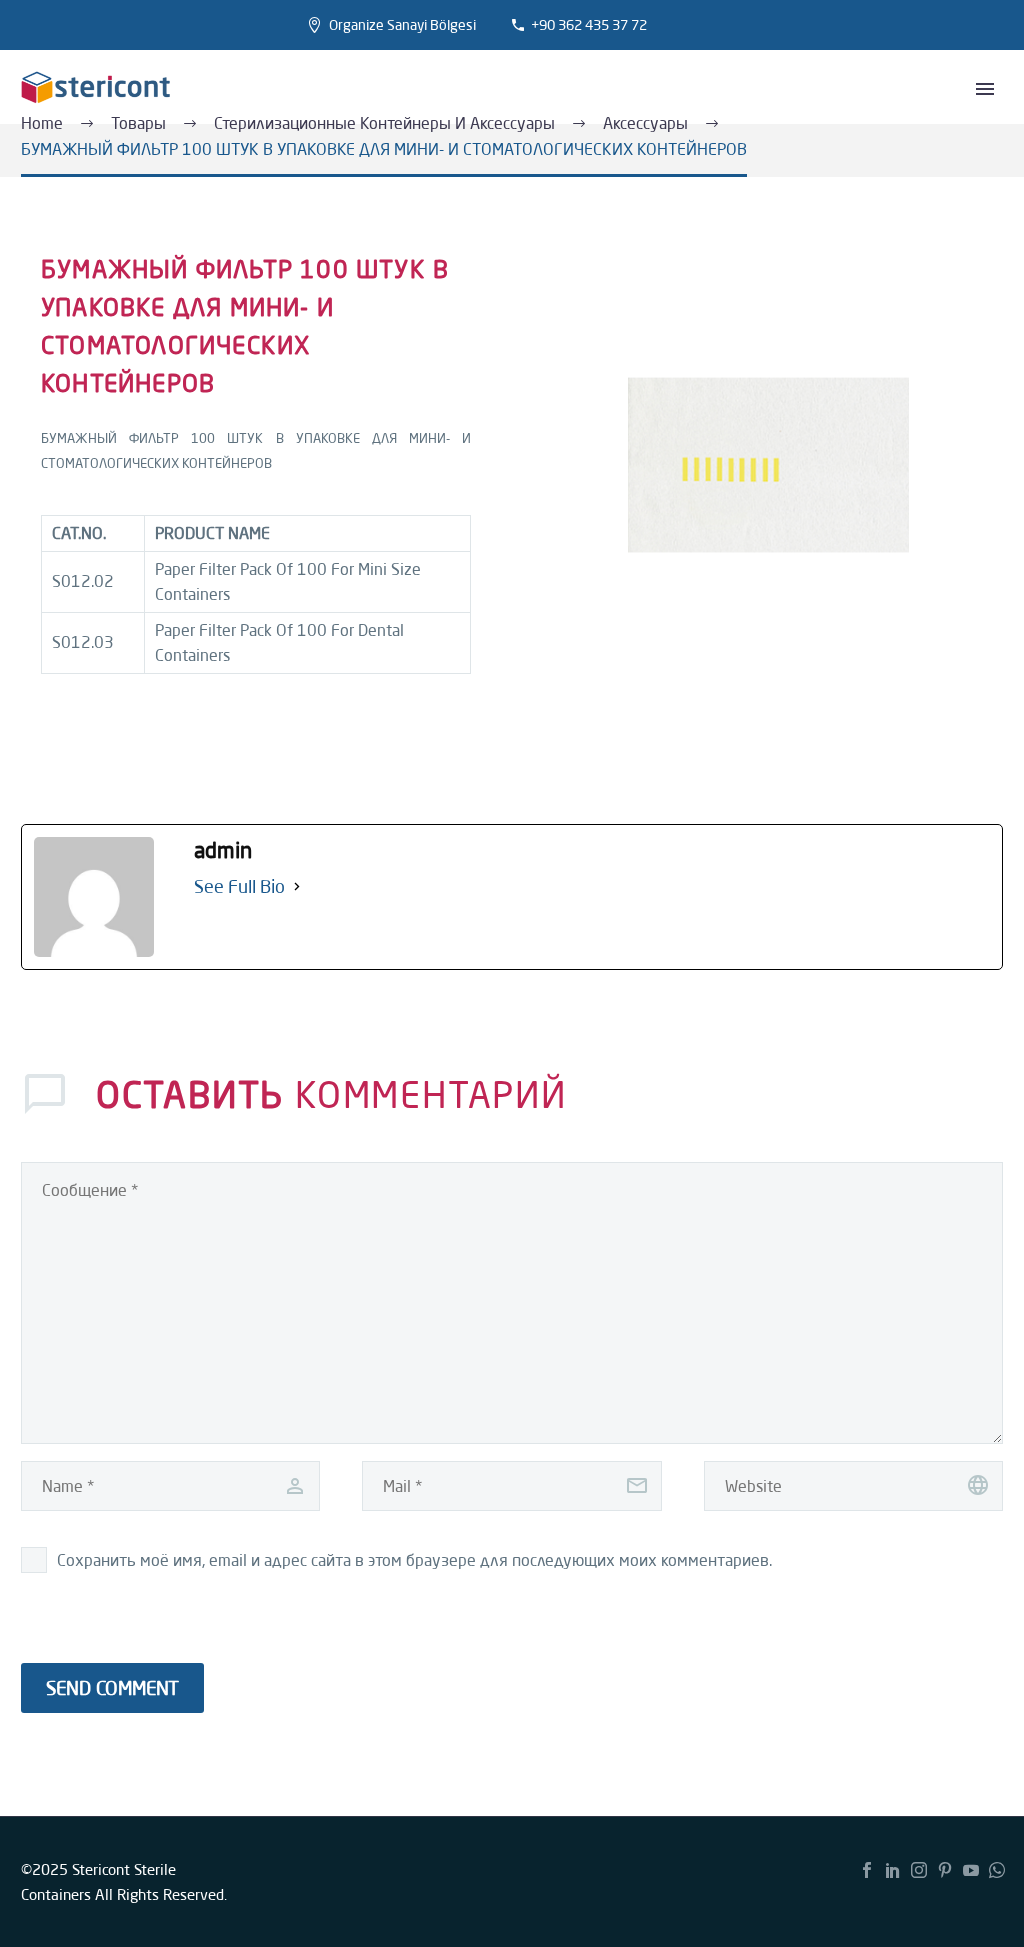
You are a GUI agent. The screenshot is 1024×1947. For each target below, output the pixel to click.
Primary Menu (985, 89)
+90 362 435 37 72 (589, 25)
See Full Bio (239, 886)
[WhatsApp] (997, 1870)
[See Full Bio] (297, 886)
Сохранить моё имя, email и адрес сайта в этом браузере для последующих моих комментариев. (414, 1560)
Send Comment (112, 1688)
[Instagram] (919, 1870)
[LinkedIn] (893, 1870)
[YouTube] (971, 1870)
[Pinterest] (945, 1870)
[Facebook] (867, 1870)
